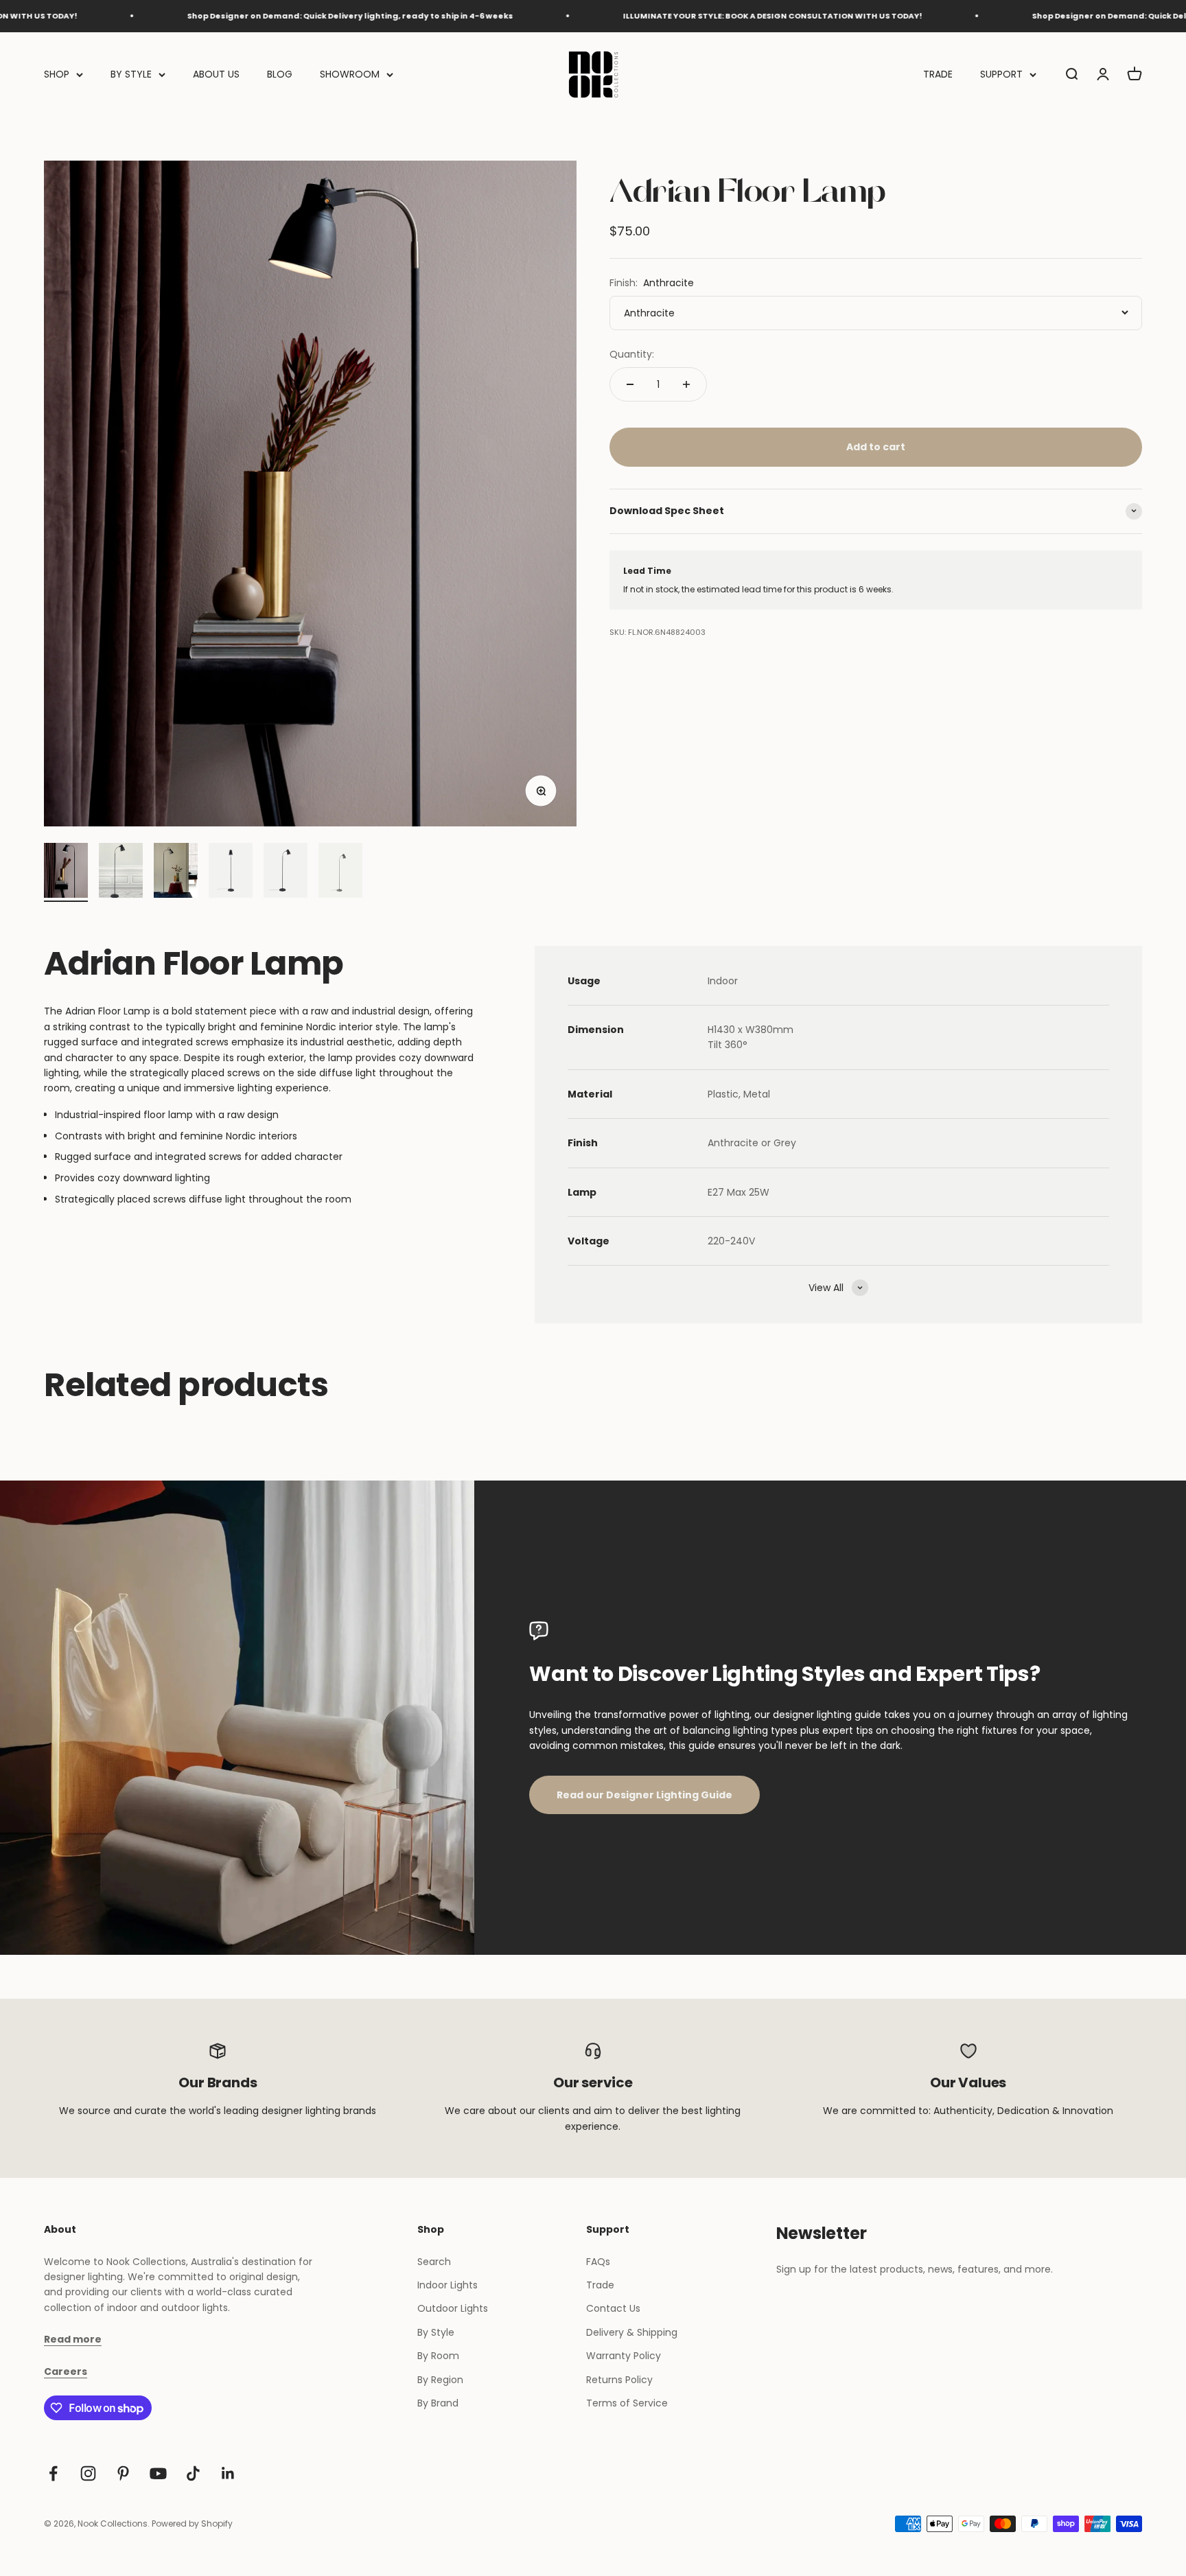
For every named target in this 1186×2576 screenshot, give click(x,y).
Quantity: (632, 354)
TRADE (938, 74)
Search (434, 2262)
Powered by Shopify (192, 2523)
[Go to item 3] (176, 872)
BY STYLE (131, 74)
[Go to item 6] (340, 872)
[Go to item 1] (66, 872)
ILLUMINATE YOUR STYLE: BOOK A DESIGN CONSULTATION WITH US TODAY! (667, 16)
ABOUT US (216, 74)
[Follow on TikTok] (193, 2473)
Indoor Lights (447, 2285)
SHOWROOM (350, 74)
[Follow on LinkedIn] (228, 2473)
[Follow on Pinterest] (123, 2473)
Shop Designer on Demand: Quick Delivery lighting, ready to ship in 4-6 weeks (245, 16)
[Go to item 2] (121, 872)
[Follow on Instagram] (88, 2473)
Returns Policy (619, 2380)
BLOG (280, 74)
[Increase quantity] (686, 384)
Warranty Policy (624, 2356)
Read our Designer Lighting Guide (644, 1795)
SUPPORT (1001, 74)
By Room (438, 2356)
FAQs (598, 2262)
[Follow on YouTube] (158, 2473)
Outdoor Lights (453, 2308)
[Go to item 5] (286, 872)
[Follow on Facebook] (53, 2473)
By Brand (438, 2403)
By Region (440, 2380)
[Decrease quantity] (630, 384)
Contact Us (613, 2308)
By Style (436, 2332)
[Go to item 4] (231, 872)
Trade (600, 2285)
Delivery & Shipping (632, 2332)
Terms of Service (627, 2403)
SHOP (57, 74)
